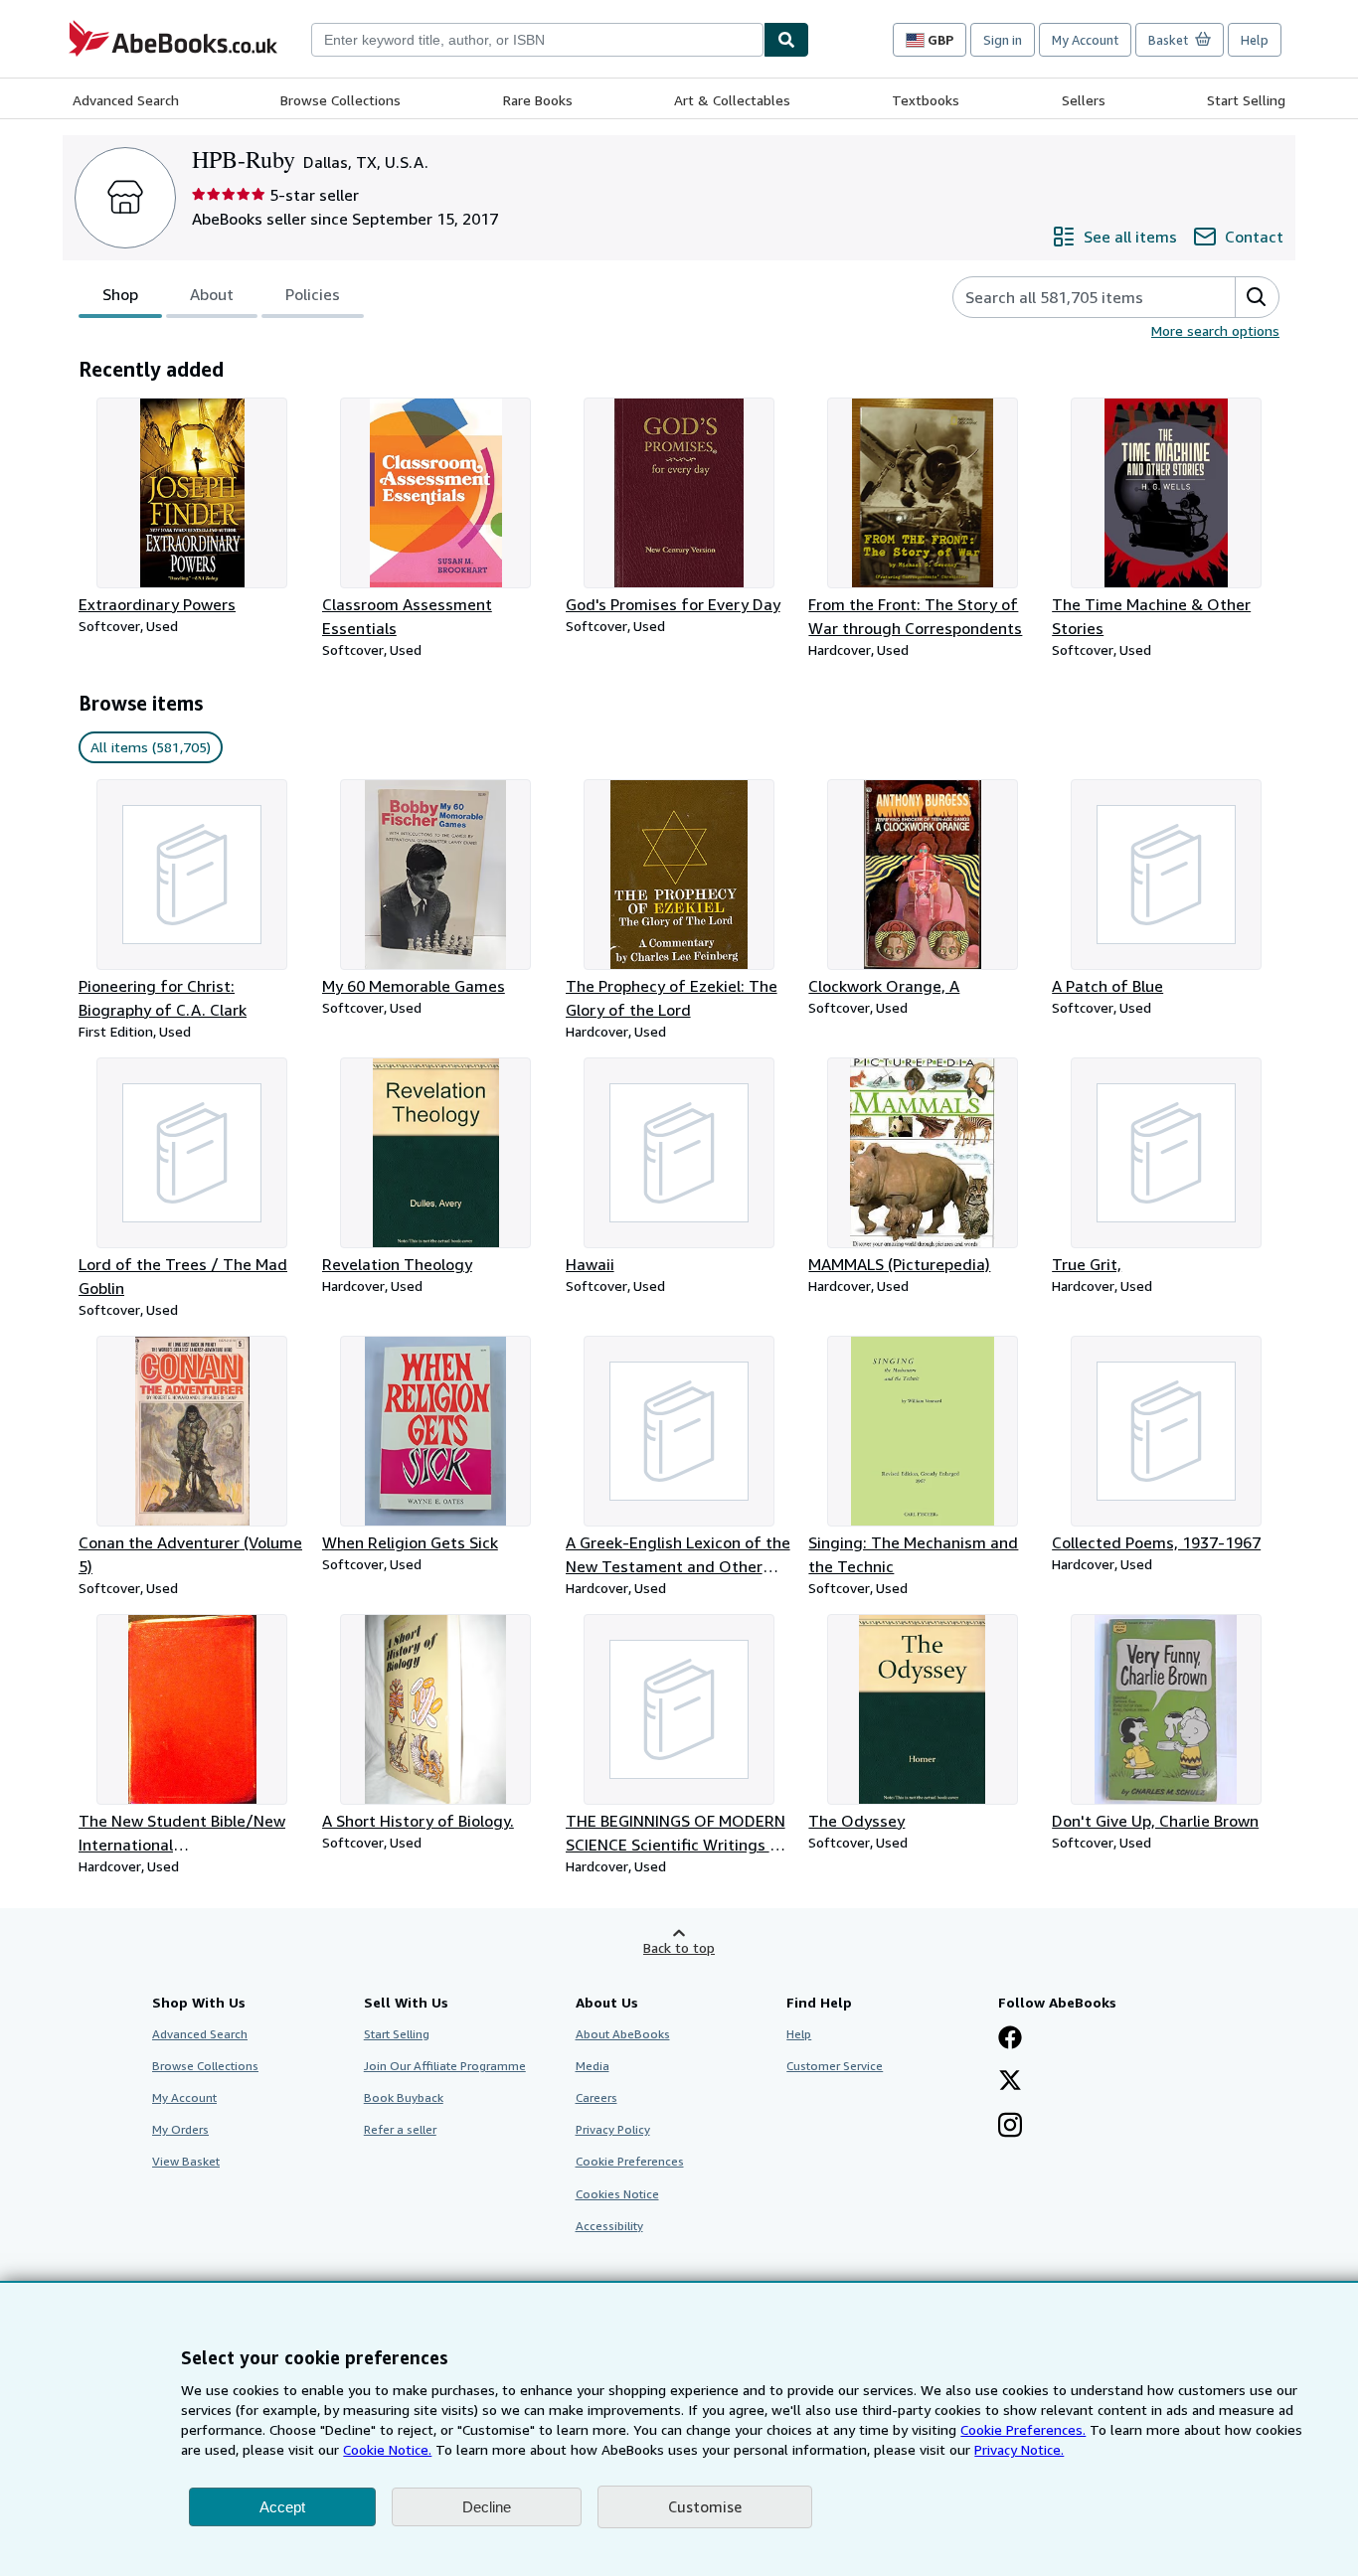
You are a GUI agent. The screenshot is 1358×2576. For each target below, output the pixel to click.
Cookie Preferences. (1023, 2429)
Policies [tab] (313, 294)
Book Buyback (404, 2097)
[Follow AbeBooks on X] (1010, 2082)
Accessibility (609, 2226)
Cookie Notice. (387, 2449)
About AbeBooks (623, 2034)
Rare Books (538, 100)
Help (1255, 40)
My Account (1085, 40)
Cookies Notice (617, 2194)
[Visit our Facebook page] (1010, 2039)
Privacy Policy (613, 2129)
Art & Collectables (732, 100)
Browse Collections (340, 100)
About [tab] (212, 294)
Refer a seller (400, 2129)
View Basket (186, 2161)
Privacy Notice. (1019, 2449)
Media (593, 2066)
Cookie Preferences (630, 2161)
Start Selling (1246, 100)
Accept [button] (282, 2507)
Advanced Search (126, 100)
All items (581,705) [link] (151, 747)
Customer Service (835, 2066)
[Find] (786, 40)
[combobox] (537, 40)
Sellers (1084, 100)
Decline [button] (487, 2507)
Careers (596, 2097)
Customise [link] (705, 2506)
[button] (1257, 297)
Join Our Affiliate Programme (445, 2066)
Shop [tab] (120, 294)
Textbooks (926, 100)
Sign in (1003, 40)
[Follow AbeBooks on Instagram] (1010, 2127)
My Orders (180, 2129)
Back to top (679, 1947)
